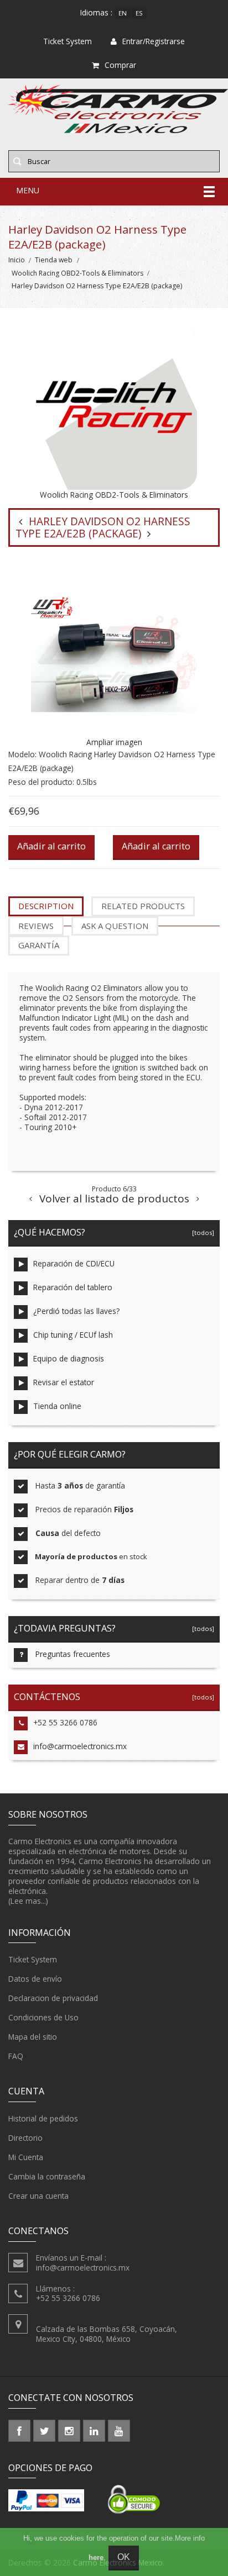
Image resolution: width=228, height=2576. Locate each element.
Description (46, 906)
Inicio (17, 260)
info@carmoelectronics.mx (80, 1746)
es (139, 13)
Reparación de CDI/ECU (74, 1263)
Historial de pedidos (43, 2118)
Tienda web (54, 260)
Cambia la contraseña (47, 2176)
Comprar (120, 65)
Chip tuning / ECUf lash (73, 1335)
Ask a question (115, 926)
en (123, 13)
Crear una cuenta (38, 2196)
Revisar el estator (64, 1382)
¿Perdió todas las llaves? (76, 1311)
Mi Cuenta (26, 2157)
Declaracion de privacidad (53, 1998)
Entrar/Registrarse (154, 41)
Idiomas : (96, 12)
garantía (39, 945)
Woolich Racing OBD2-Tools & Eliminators (77, 273)
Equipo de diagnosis (69, 1358)
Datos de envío (35, 1979)
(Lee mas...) (28, 1901)
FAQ (16, 2056)
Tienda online (57, 1406)
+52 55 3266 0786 (65, 1722)
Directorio (25, 2138)
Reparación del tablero (73, 1287)
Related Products (143, 906)
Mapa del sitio (33, 2037)
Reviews (36, 926)
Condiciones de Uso (43, 2017)
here (96, 2557)
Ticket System (33, 1959)
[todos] (201, 1232)
